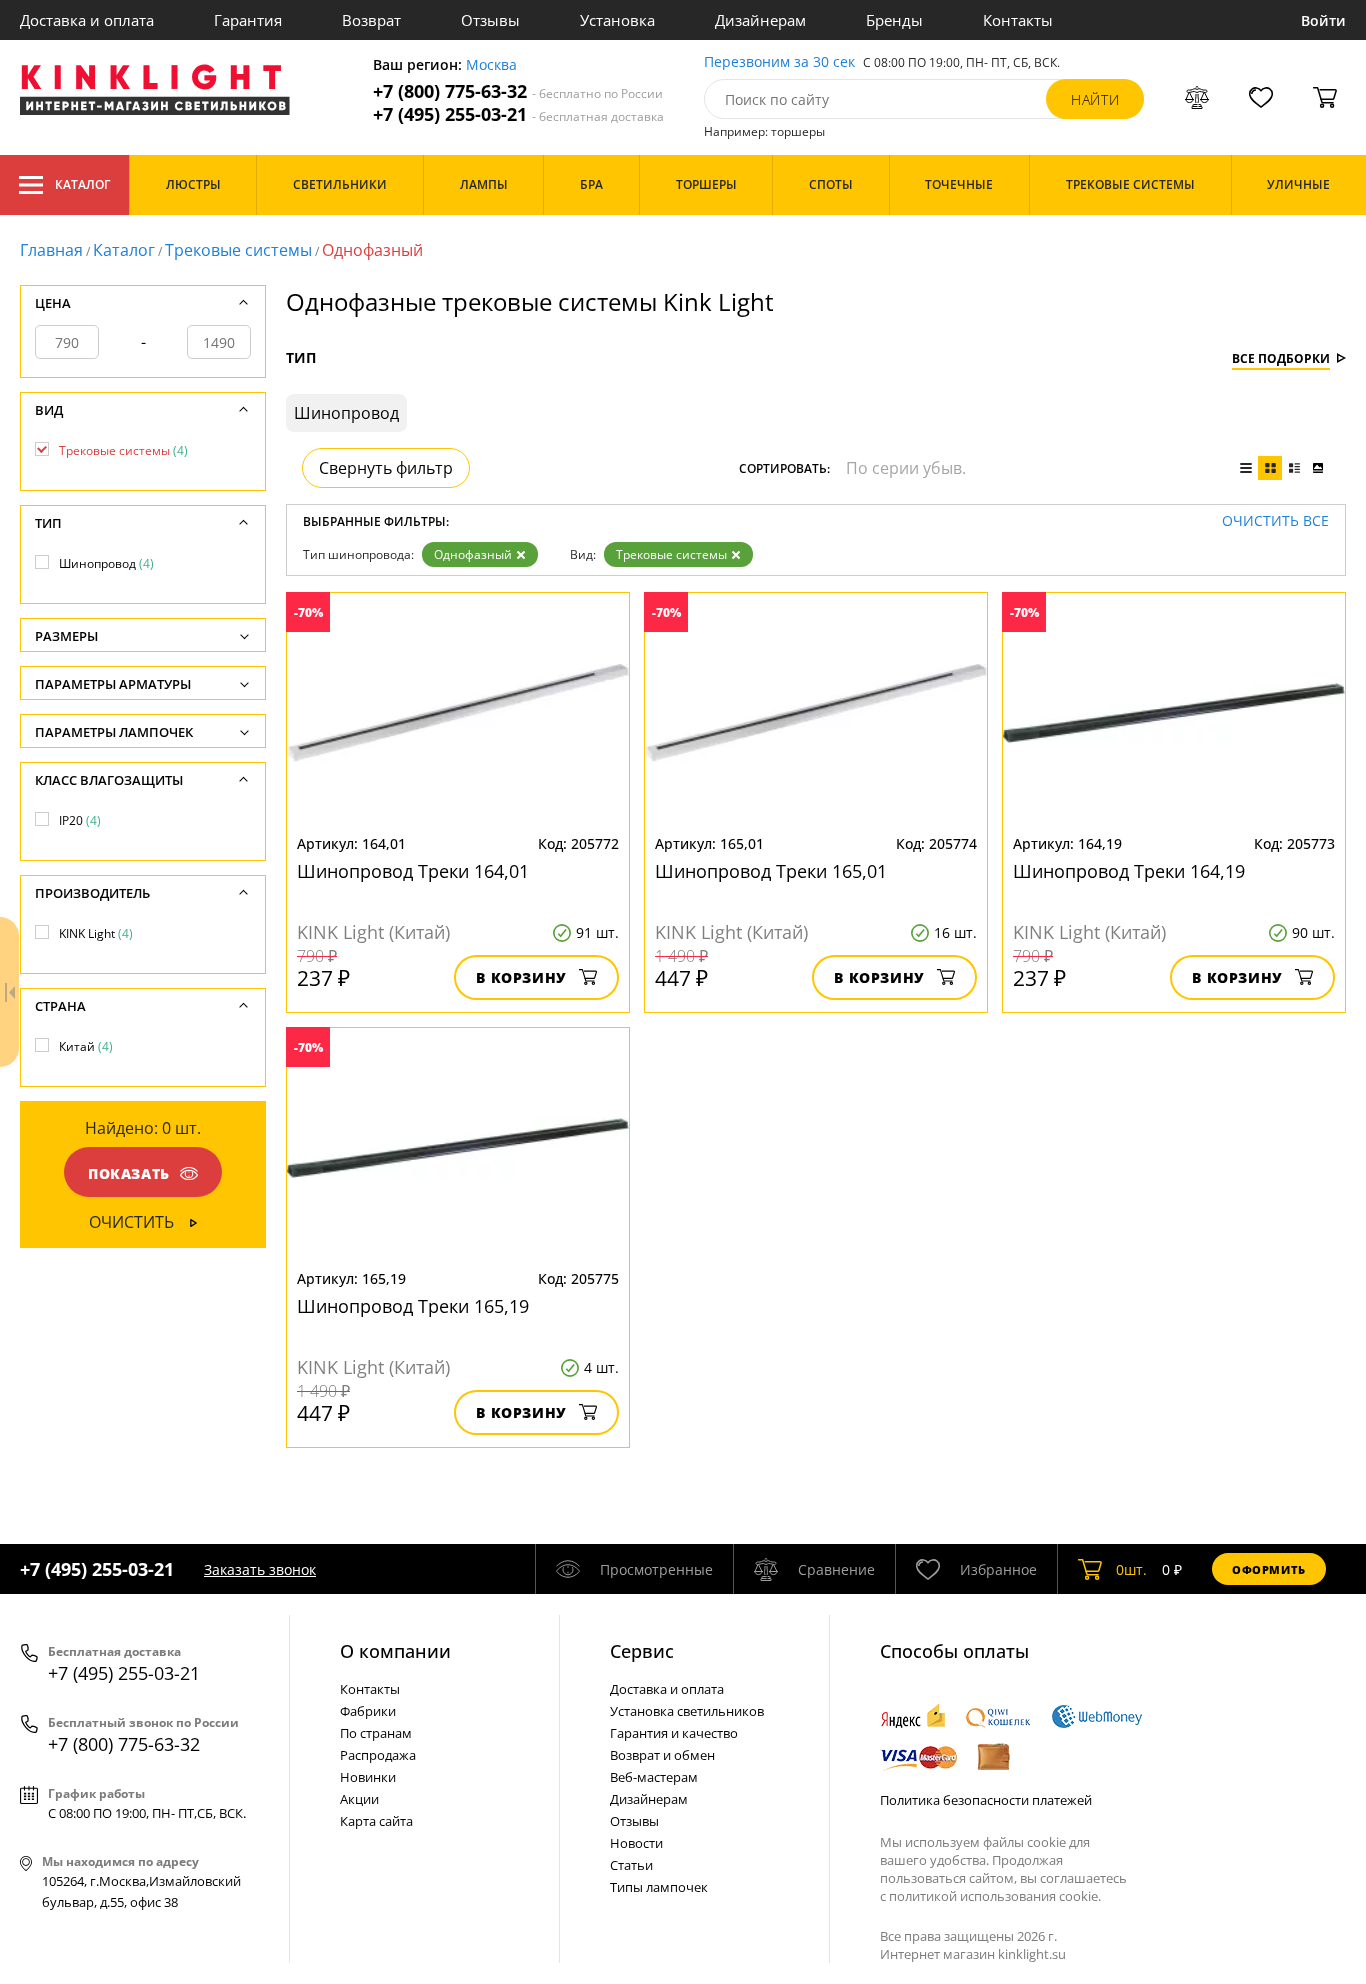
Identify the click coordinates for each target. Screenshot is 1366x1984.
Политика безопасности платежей (986, 1800)
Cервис (642, 1651)
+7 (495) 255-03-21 (518, 114)
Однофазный (473, 554)
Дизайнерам (760, 20)
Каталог (82, 184)
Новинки (368, 1777)
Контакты (1018, 20)
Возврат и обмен (662, 1755)
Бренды (894, 20)
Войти (1323, 20)
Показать (129, 1173)
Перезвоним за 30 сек (779, 62)
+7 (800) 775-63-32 (518, 91)
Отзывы (490, 20)
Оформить (1269, 1569)
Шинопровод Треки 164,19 (1129, 871)
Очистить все (1275, 521)
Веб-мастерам (654, 1777)
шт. (1131, 1569)
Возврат (371, 20)
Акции (359, 1799)
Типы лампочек (659, 1887)
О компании (395, 1651)
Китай (86, 1046)
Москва (491, 65)
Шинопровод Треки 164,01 (413, 871)
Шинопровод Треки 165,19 (413, 1306)
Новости (636, 1843)
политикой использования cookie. (995, 1896)
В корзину (521, 977)
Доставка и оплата (87, 20)
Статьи (631, 1865)
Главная (51, 250)
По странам (376, 1733)
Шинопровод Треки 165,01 (771, 871)
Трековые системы (238, 250)
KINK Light (96, 933)
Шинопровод (106, 563)
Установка (617, 20)
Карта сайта (376, 1821)
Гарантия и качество (674, 1733)
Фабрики (368, 1711)
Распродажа (378, 1755)
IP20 (80, 820)
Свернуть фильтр (386, 468)
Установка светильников (687, 1711)
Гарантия (248, 20)
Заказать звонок (260, 1569)
